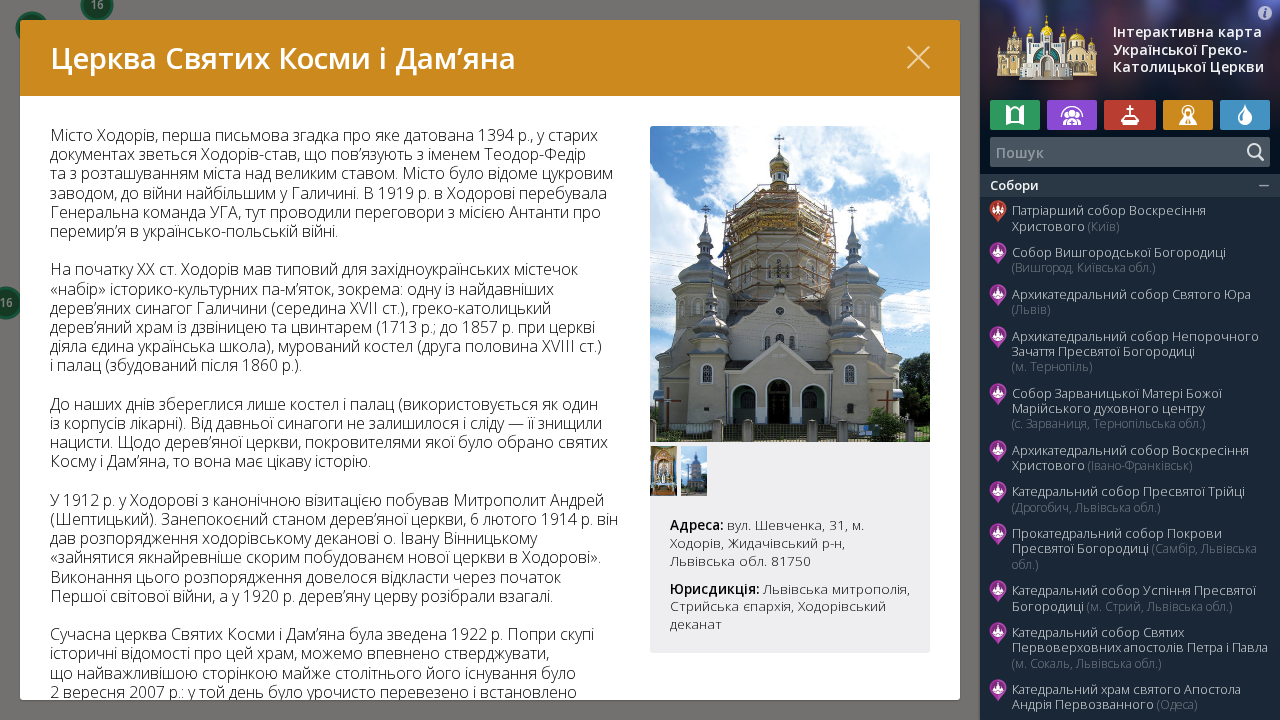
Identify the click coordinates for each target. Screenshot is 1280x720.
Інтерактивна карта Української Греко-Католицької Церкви (1188, 49)
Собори (1014, 185)
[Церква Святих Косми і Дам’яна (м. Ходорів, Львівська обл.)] (790, 436)
